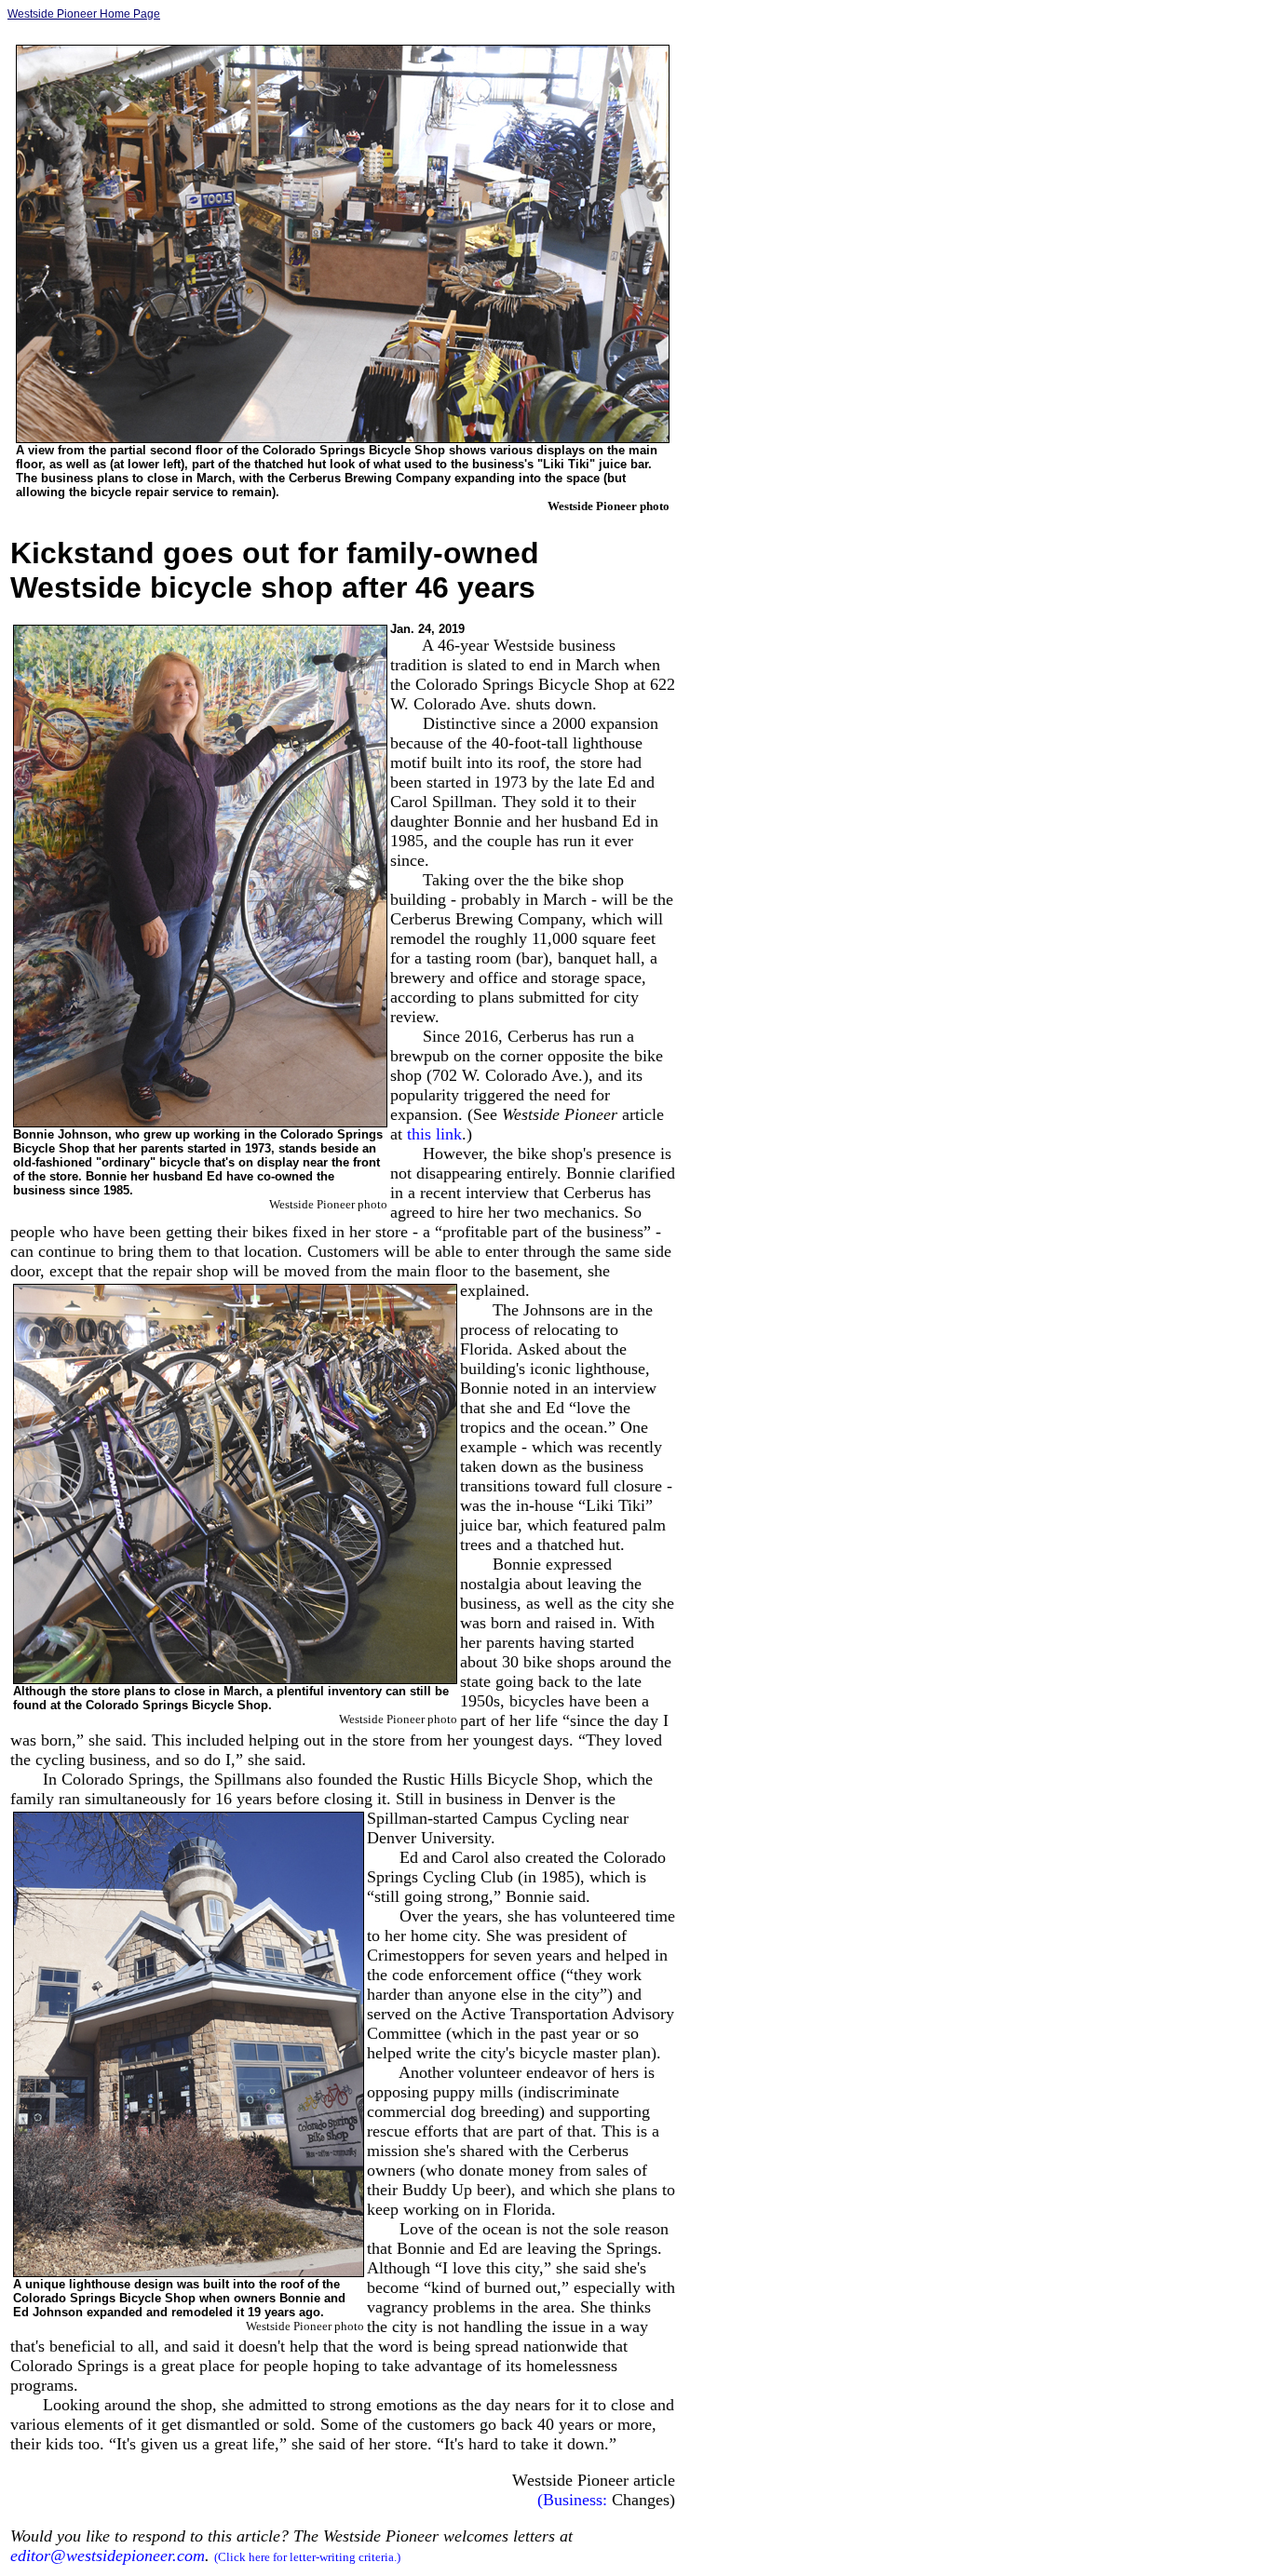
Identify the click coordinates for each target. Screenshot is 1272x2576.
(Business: (572, 2500)
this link (434, 1134)
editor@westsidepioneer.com (108, 2556)
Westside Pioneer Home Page (84, 14)
